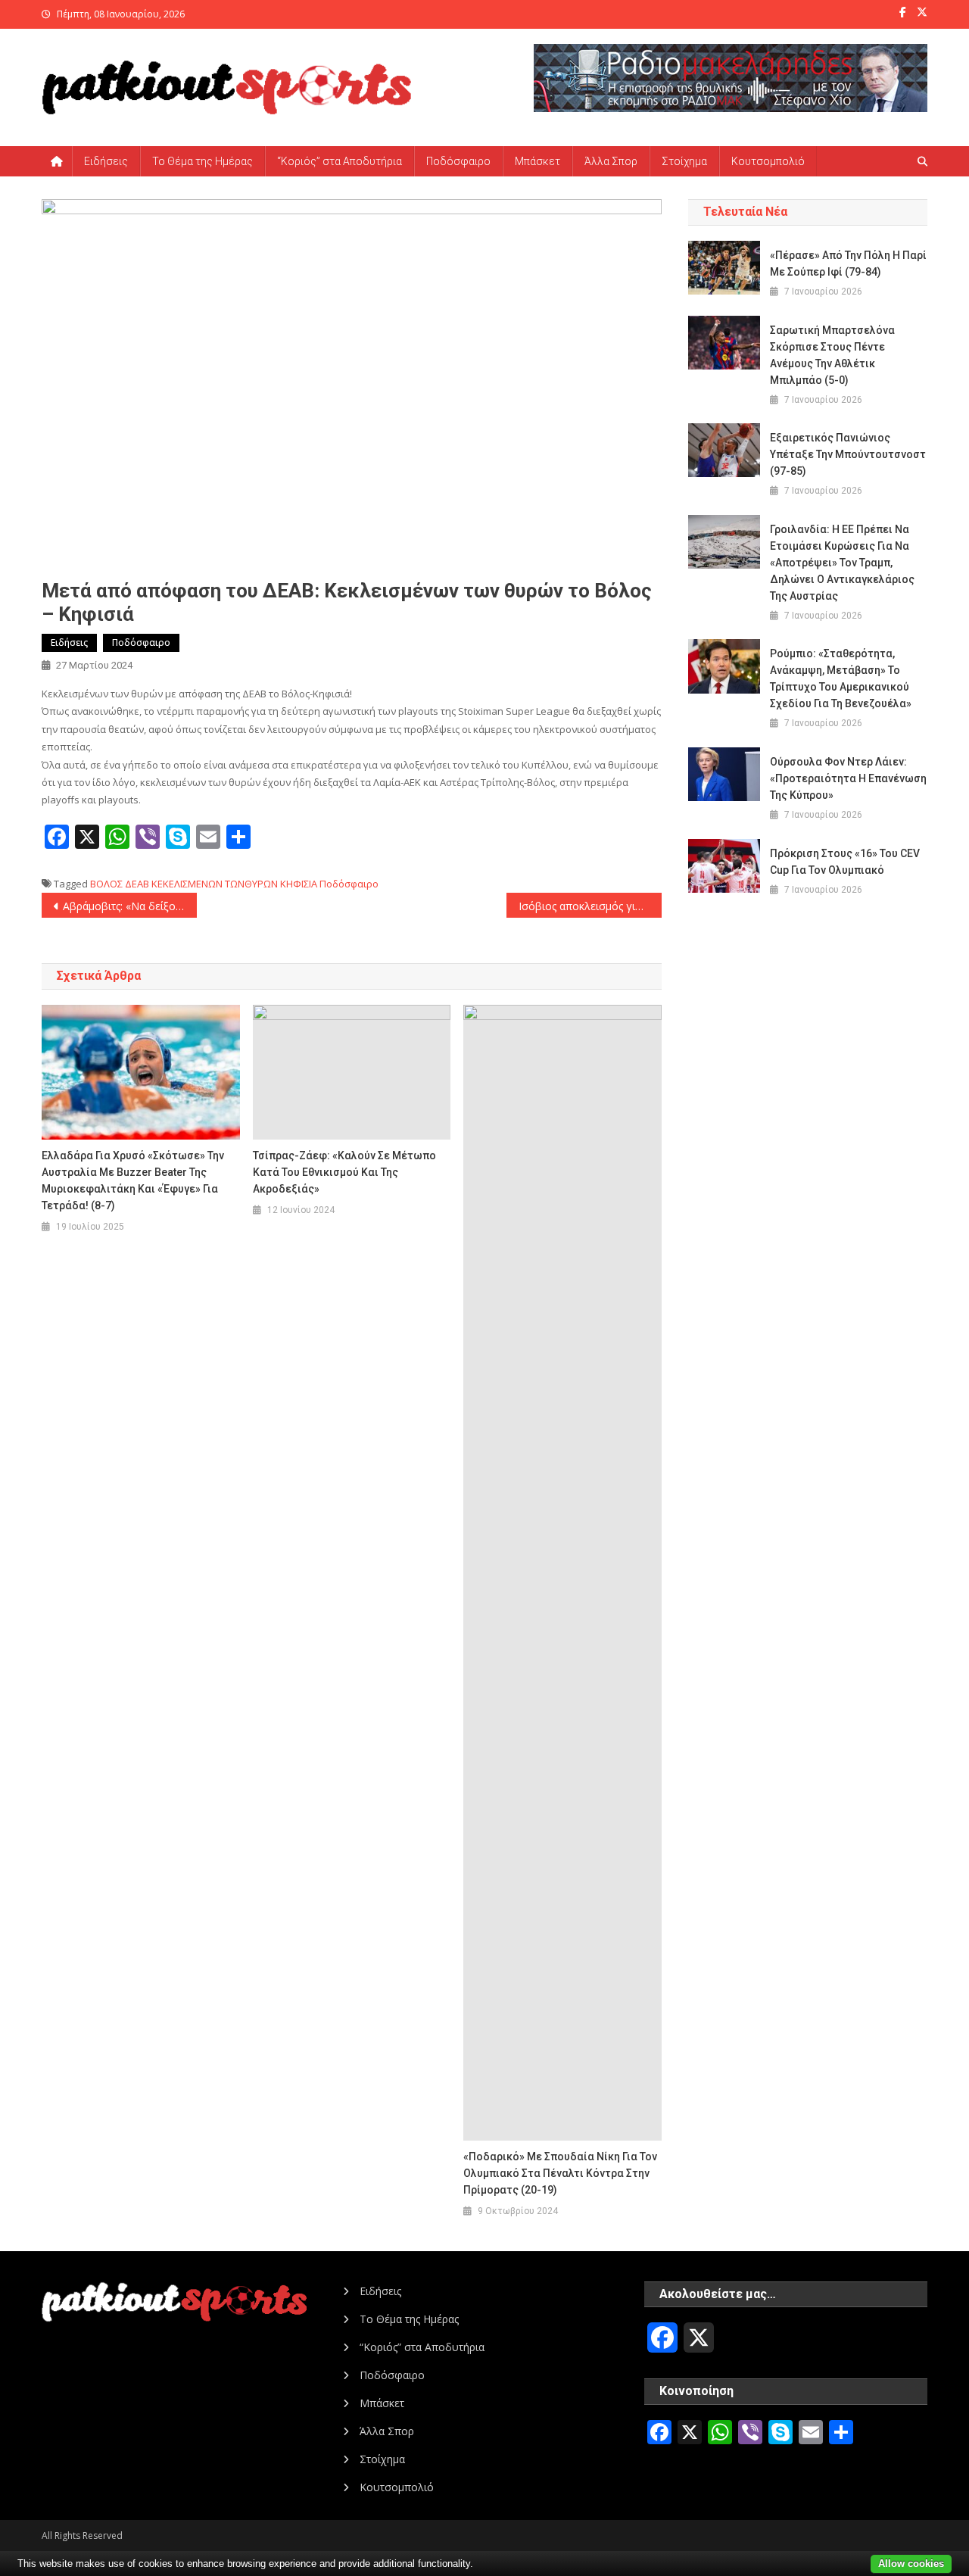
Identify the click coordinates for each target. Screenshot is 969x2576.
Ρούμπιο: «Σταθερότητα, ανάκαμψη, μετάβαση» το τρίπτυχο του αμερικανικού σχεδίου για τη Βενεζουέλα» (841, 678)
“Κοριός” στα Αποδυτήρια (340, 161)
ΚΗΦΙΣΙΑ (299, 884)
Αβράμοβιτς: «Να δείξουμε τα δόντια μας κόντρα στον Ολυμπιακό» (130, 906)
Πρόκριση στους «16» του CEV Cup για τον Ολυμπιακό (845, 862)
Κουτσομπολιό (768, 161)
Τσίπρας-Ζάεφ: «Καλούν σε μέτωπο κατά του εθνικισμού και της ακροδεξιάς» (344, 1172)
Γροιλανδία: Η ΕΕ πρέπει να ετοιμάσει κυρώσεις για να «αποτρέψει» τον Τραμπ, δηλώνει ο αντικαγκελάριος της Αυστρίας (842, 563)
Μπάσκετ (537, 161)
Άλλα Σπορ (611, 161)
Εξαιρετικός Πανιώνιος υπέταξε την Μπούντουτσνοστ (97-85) (848, 454)
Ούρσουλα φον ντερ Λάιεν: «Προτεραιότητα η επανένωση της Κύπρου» (848, 778)
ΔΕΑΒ (137, 884)
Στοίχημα (684, 161)
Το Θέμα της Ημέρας (203, 161)
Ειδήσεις (106, 161)
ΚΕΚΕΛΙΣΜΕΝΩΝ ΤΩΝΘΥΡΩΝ (215, 884)
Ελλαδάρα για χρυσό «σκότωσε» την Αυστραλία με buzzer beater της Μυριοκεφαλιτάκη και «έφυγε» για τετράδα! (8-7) (133, 1180)
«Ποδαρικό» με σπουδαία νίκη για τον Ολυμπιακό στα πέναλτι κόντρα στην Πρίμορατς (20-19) (560, 2173)
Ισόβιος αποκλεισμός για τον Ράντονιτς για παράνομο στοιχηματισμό (590, 906)
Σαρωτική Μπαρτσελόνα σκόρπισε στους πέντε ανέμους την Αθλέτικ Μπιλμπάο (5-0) (832, 355)
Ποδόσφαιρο (458, 161)
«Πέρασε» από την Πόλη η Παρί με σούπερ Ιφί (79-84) (848, 264)
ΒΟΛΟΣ (106, 884)
